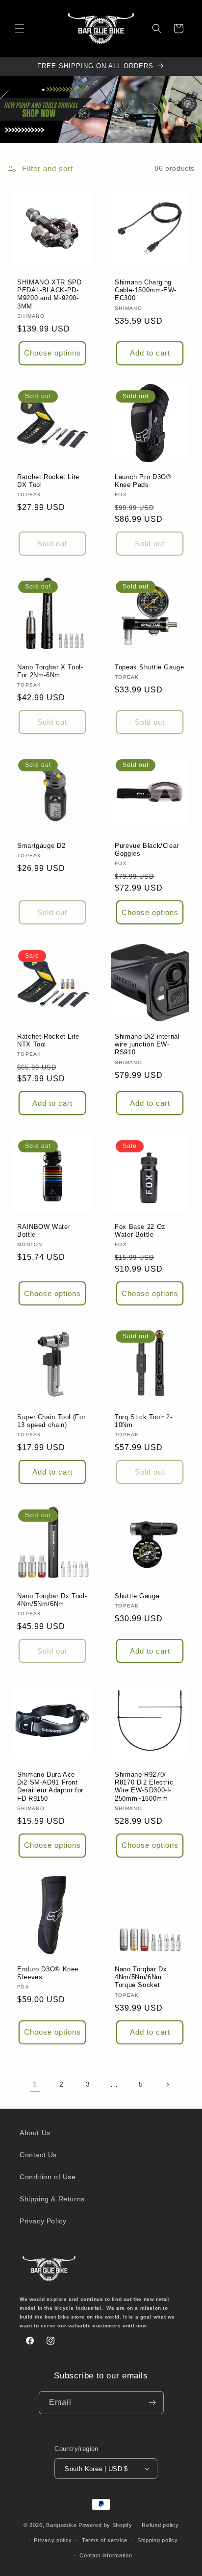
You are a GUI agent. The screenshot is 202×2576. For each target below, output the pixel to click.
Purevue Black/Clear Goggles (147, 850)
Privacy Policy (43, 2221)
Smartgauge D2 (41, 846)
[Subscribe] (152, 2403)
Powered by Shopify (105, 2525)
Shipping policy (158, 2540)
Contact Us (38, 2155)
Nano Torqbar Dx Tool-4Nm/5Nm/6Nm (52, 1600)
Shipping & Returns (52, 2199)
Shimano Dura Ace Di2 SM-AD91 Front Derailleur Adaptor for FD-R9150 (50, 1787)
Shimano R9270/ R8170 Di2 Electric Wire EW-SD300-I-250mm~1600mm (144, 1787)
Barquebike (61, 2525)
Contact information (106, 2555)
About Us (35, 2133)
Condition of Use (48, 2177)
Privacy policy (53, 2540)
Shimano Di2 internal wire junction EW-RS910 (147, 1045)
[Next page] (167, 2085)
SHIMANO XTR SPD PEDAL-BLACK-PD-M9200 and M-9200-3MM (49, 294)
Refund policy (160, 2525)
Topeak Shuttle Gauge (150, 667)
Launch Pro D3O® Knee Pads (143, 481)
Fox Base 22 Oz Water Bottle (140, 1231)
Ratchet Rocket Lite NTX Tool (48, 1041)
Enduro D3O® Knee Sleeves (48, 1973)
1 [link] (35, 2084)
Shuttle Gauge (137, 1596)
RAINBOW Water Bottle (44, 1231)
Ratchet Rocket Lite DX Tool (48, 481)
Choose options (52, 353)
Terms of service (105, 2540)
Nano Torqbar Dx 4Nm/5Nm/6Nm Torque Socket (141, 1977)
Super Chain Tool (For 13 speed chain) (51, 1421)
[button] (20, 28)
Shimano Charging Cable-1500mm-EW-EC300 (146, 290)
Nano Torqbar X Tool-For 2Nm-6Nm (50, 671)
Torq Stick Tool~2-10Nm (143, 1421)
